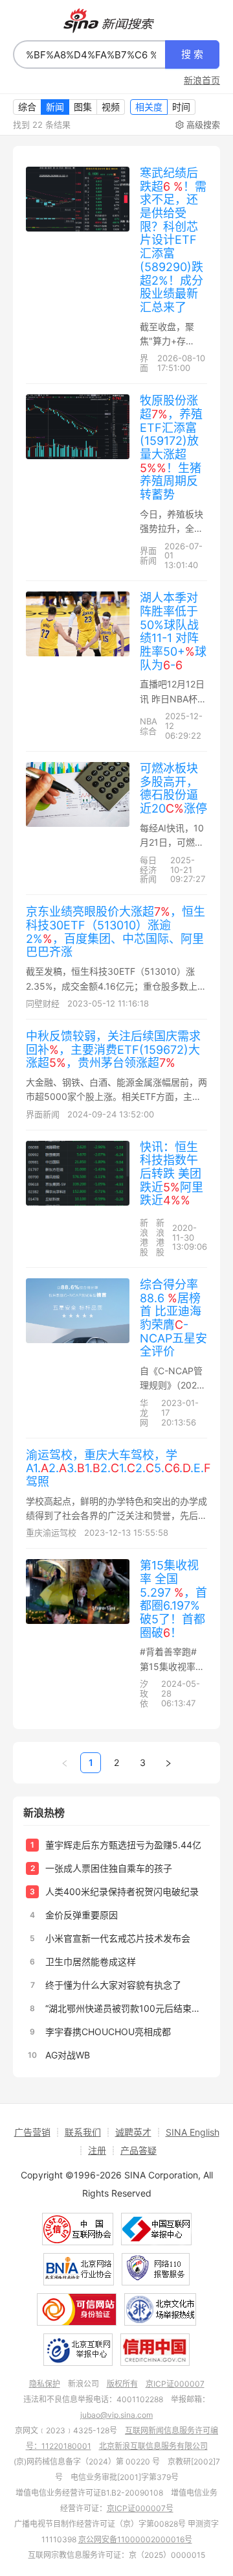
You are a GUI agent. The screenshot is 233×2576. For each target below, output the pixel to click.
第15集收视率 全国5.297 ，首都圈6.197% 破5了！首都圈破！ (173, 1599)
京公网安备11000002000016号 (135, 2539)
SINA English (193, 2132)
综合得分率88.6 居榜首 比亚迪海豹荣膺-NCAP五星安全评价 (173, 1318)
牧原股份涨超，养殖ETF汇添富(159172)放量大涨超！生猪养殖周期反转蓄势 (171, 447)
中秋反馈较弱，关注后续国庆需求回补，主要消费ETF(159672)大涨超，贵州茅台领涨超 (113, 1049)
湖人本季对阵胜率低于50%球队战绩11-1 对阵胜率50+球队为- (173, 631)
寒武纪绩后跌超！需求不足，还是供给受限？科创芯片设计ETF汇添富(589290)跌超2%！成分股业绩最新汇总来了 (173, 240)
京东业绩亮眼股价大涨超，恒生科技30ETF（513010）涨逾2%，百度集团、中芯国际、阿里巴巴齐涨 (116, 932)
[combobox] (89, 54)
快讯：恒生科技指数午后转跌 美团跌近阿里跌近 (172, 1174)
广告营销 (32, 2132)
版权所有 (122, 2384)
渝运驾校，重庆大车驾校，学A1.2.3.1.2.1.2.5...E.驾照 (118, 1468)
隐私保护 (45, 2384)
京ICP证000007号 (140, 2508)
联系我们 (83, 2132)
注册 (97, 2150)
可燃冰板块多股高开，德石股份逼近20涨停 (173, 788)
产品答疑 (139, 2150)
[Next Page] (168, 1763)
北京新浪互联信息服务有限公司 (153, 2446)
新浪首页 (202, 80)
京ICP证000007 (175, 2384)
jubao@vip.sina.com (116, 2415)
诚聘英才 (133, 2132)
